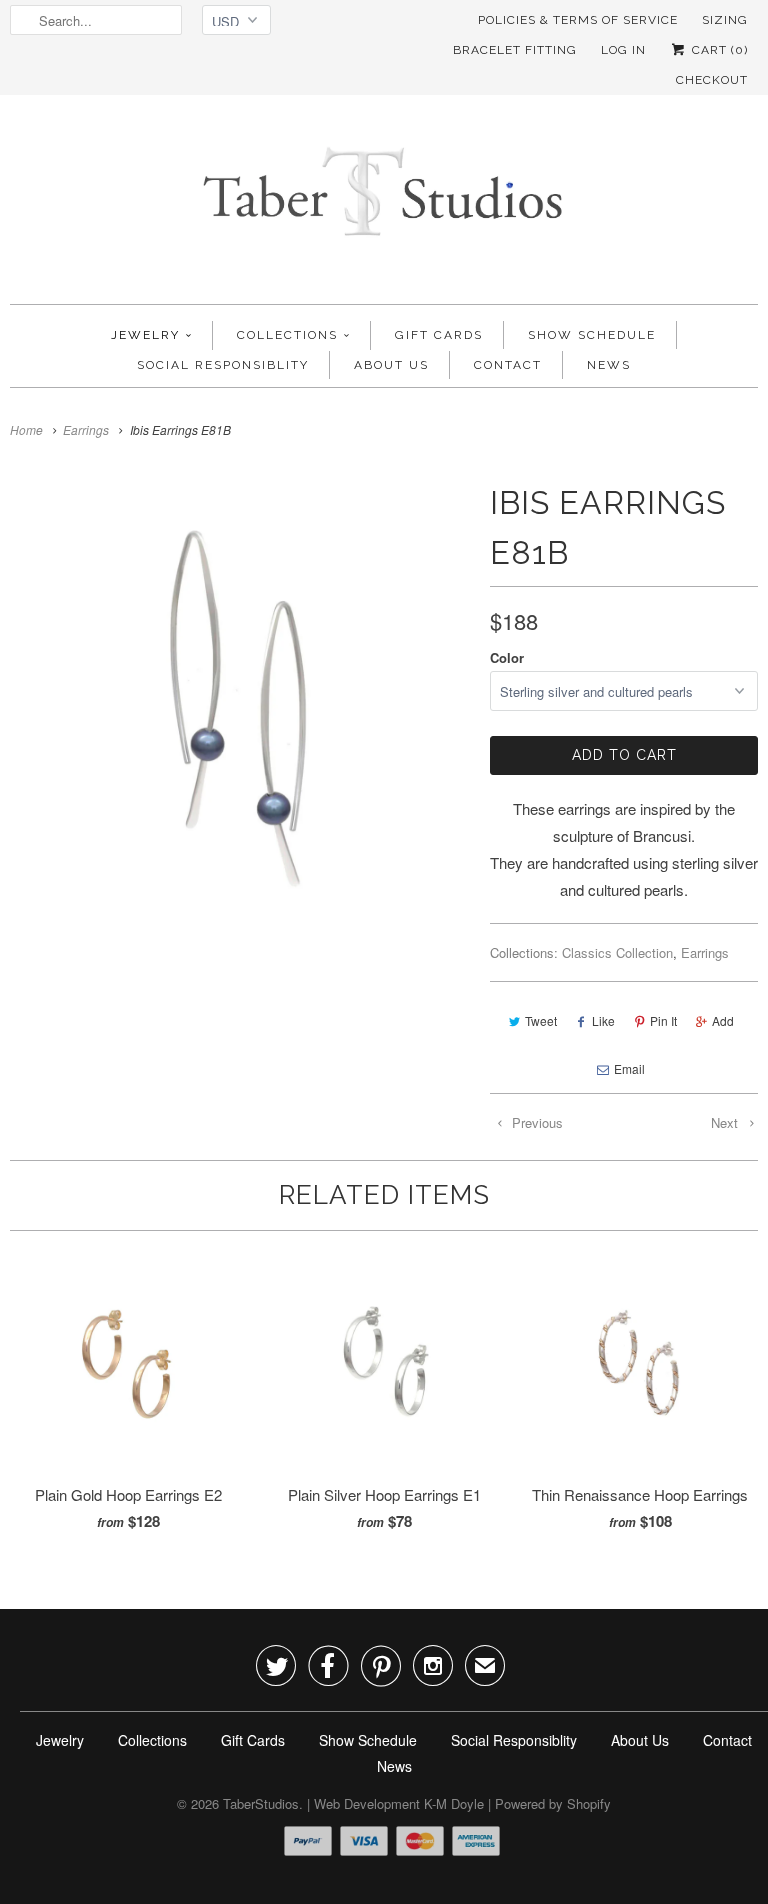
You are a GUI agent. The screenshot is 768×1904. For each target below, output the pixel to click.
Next (726, 1122)
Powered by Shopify (553, 1803)
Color (507, 657)
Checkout (712, 80)
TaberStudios (261, 1803)
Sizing (725, 20)
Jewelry (145, 335)
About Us (391, 365)
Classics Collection (617, 952)
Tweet (541, 1020)
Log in (623, 50)
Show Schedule (592, 335)
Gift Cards (439, 335)
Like (603, 1020)
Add (723, 1020)
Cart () (718, 50)
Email (629, 1068)
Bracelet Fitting (515, 50)
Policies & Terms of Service (578, 20)
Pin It (663, 1020)
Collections (287, 335)
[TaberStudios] (384, 204)
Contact (508, 365)
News (609, 365)
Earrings (705, 952)
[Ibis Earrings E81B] (240, 708)
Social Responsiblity (223, 365)
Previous (535, 1122)
